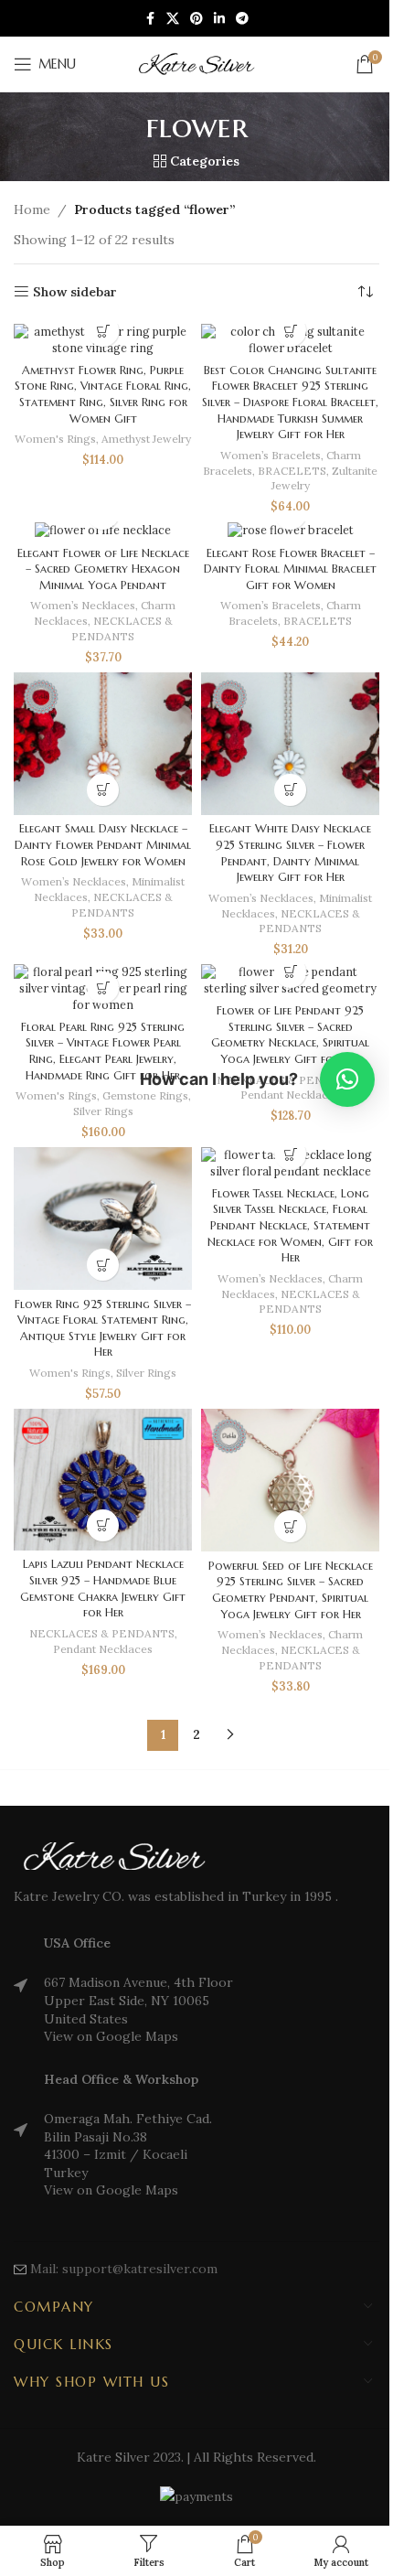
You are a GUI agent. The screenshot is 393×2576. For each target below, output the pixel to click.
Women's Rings (55, 439)
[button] (290, 331)
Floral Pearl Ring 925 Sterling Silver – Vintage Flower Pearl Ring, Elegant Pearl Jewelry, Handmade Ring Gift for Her (103, 1052)
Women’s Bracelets (271, 455)
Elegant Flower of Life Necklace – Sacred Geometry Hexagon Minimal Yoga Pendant (103, 569)
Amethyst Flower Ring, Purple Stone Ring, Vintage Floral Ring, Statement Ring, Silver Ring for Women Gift (103, 395)
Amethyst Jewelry (146, 439)
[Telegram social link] (242, 19)
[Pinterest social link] (196, 19)
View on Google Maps (111, 2036)
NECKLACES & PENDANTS (122, 628)
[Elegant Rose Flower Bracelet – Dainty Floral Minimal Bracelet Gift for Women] (290, 530)
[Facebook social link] (150, 19)
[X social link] (173, 19)
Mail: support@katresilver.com (124, 2269)
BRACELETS (292, 471)
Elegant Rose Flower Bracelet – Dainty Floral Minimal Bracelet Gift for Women (290, 569)
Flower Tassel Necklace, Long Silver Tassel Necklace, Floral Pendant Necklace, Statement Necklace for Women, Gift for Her (290, 1226)
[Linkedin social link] (219, 19)
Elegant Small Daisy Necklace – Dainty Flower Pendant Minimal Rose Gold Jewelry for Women (103, 845)
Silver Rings (103, 1111)
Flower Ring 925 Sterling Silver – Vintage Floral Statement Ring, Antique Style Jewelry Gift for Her (103, 1329)
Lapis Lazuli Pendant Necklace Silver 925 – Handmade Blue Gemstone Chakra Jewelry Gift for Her (103, 1589)
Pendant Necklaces (103, 1649)
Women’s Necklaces (83, 605)
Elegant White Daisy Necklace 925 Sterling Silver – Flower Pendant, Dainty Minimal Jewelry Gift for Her (290, 853)
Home (32, 209)
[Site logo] (196, 63)
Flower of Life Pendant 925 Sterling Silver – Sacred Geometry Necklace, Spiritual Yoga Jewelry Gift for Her (290, 1035)
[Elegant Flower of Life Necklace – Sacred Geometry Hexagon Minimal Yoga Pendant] (103, 530)
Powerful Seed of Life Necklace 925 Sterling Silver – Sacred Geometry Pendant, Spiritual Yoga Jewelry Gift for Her (291, 1590)
